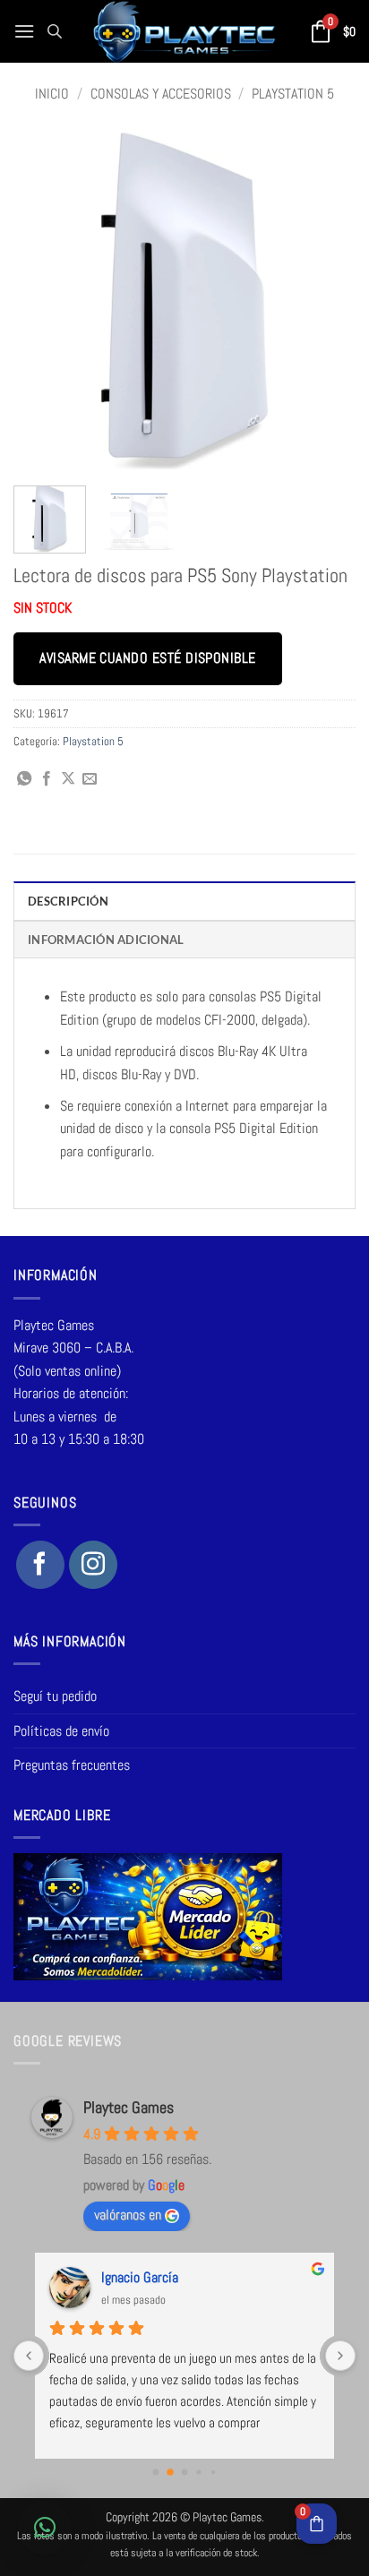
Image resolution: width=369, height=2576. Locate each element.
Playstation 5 (293, 94)
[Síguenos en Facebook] (40, 1565)
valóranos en (128, 2215)
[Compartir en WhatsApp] (24, 779)
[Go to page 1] (170, 2473)
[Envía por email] (90, 779)
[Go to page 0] (156, 2473)
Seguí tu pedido (55, 1696)
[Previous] (43, 301)
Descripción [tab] (68, 901)
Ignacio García (140, 2277)
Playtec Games (129, 2107)
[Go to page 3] (198, 2473)
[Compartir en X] (68, 779)
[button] (24, 31)
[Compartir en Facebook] (47, 779)
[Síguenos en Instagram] (93, 1565)
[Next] (326, 301)
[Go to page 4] (213, 2472)
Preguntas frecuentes (72, 1765)
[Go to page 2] (185, 2473)
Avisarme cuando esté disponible (147, 658)
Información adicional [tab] (106, 940)
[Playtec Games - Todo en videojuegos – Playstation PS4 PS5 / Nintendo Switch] (185, 31)
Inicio (52, 94)
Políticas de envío (61, 1731)
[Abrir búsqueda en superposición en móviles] (55, 31)
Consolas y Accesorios (161, 94)
